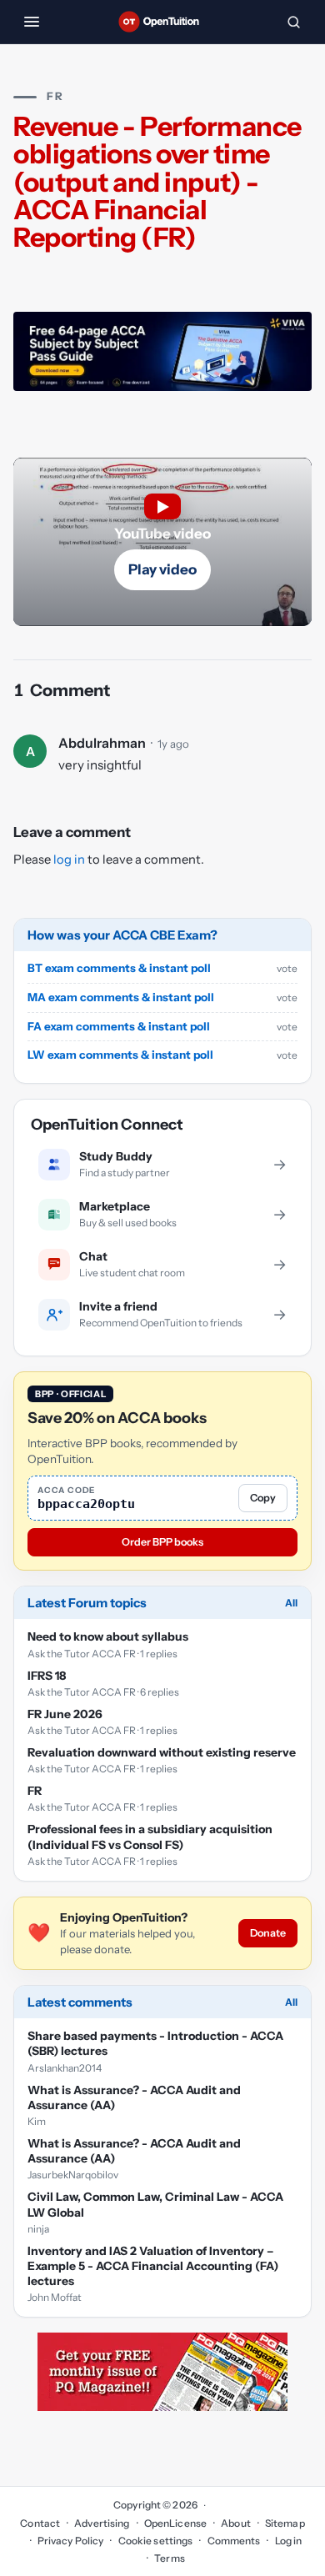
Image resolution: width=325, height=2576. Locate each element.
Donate (268, 1933)
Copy (263, 1498)
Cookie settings (155, 2541)
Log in (288, 2541)
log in (69, 860)
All (291, 1603)
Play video (162, 569)
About (236, 2523)
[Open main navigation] (32, 22)
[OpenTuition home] (162, 22)
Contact (40, 2523)
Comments (234, 2541)
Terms (170, 2558)
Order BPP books (162, 1542)
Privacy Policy (71, 2541)
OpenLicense (175, 2523)
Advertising (102, 2523)
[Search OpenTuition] (293, 22)
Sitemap (285, 2523)
